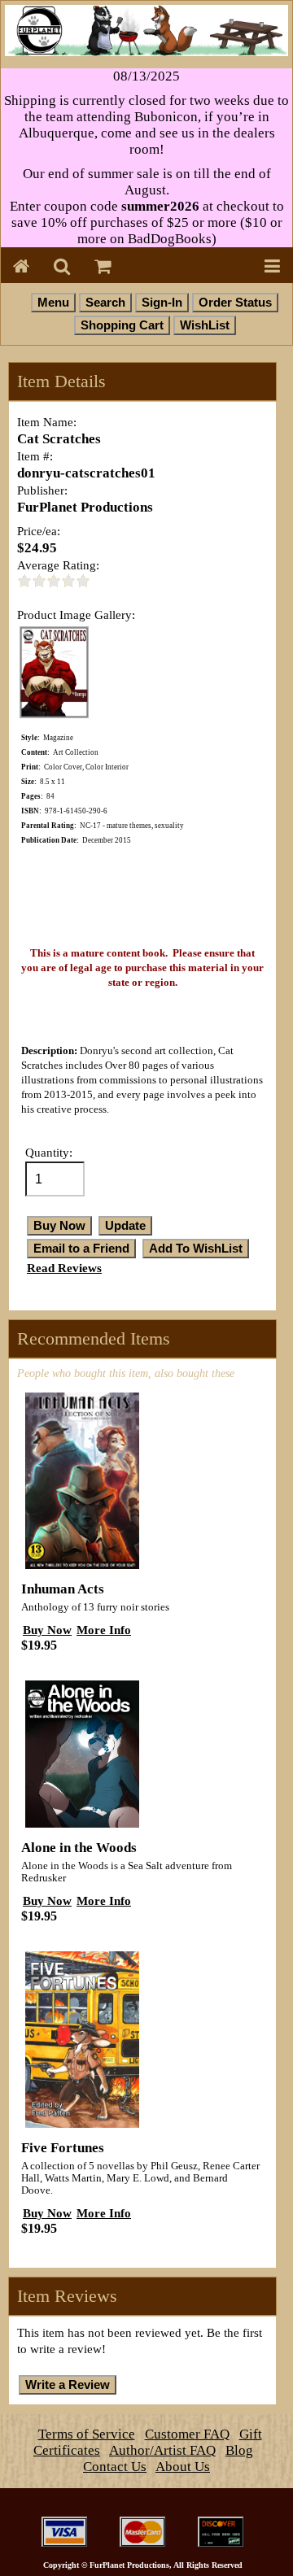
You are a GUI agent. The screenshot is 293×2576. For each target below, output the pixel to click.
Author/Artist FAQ (162, 2450)
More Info (104, 1630)
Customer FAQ (187, 2434)
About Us (183, 2467)
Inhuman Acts (63, 1589)
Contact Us (115, 2467)
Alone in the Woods (79, 1848)
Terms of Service (87, 2434)
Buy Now (47, 1630)
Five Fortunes (63, 2148)
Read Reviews (64, 1268)
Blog (239, 2450)
